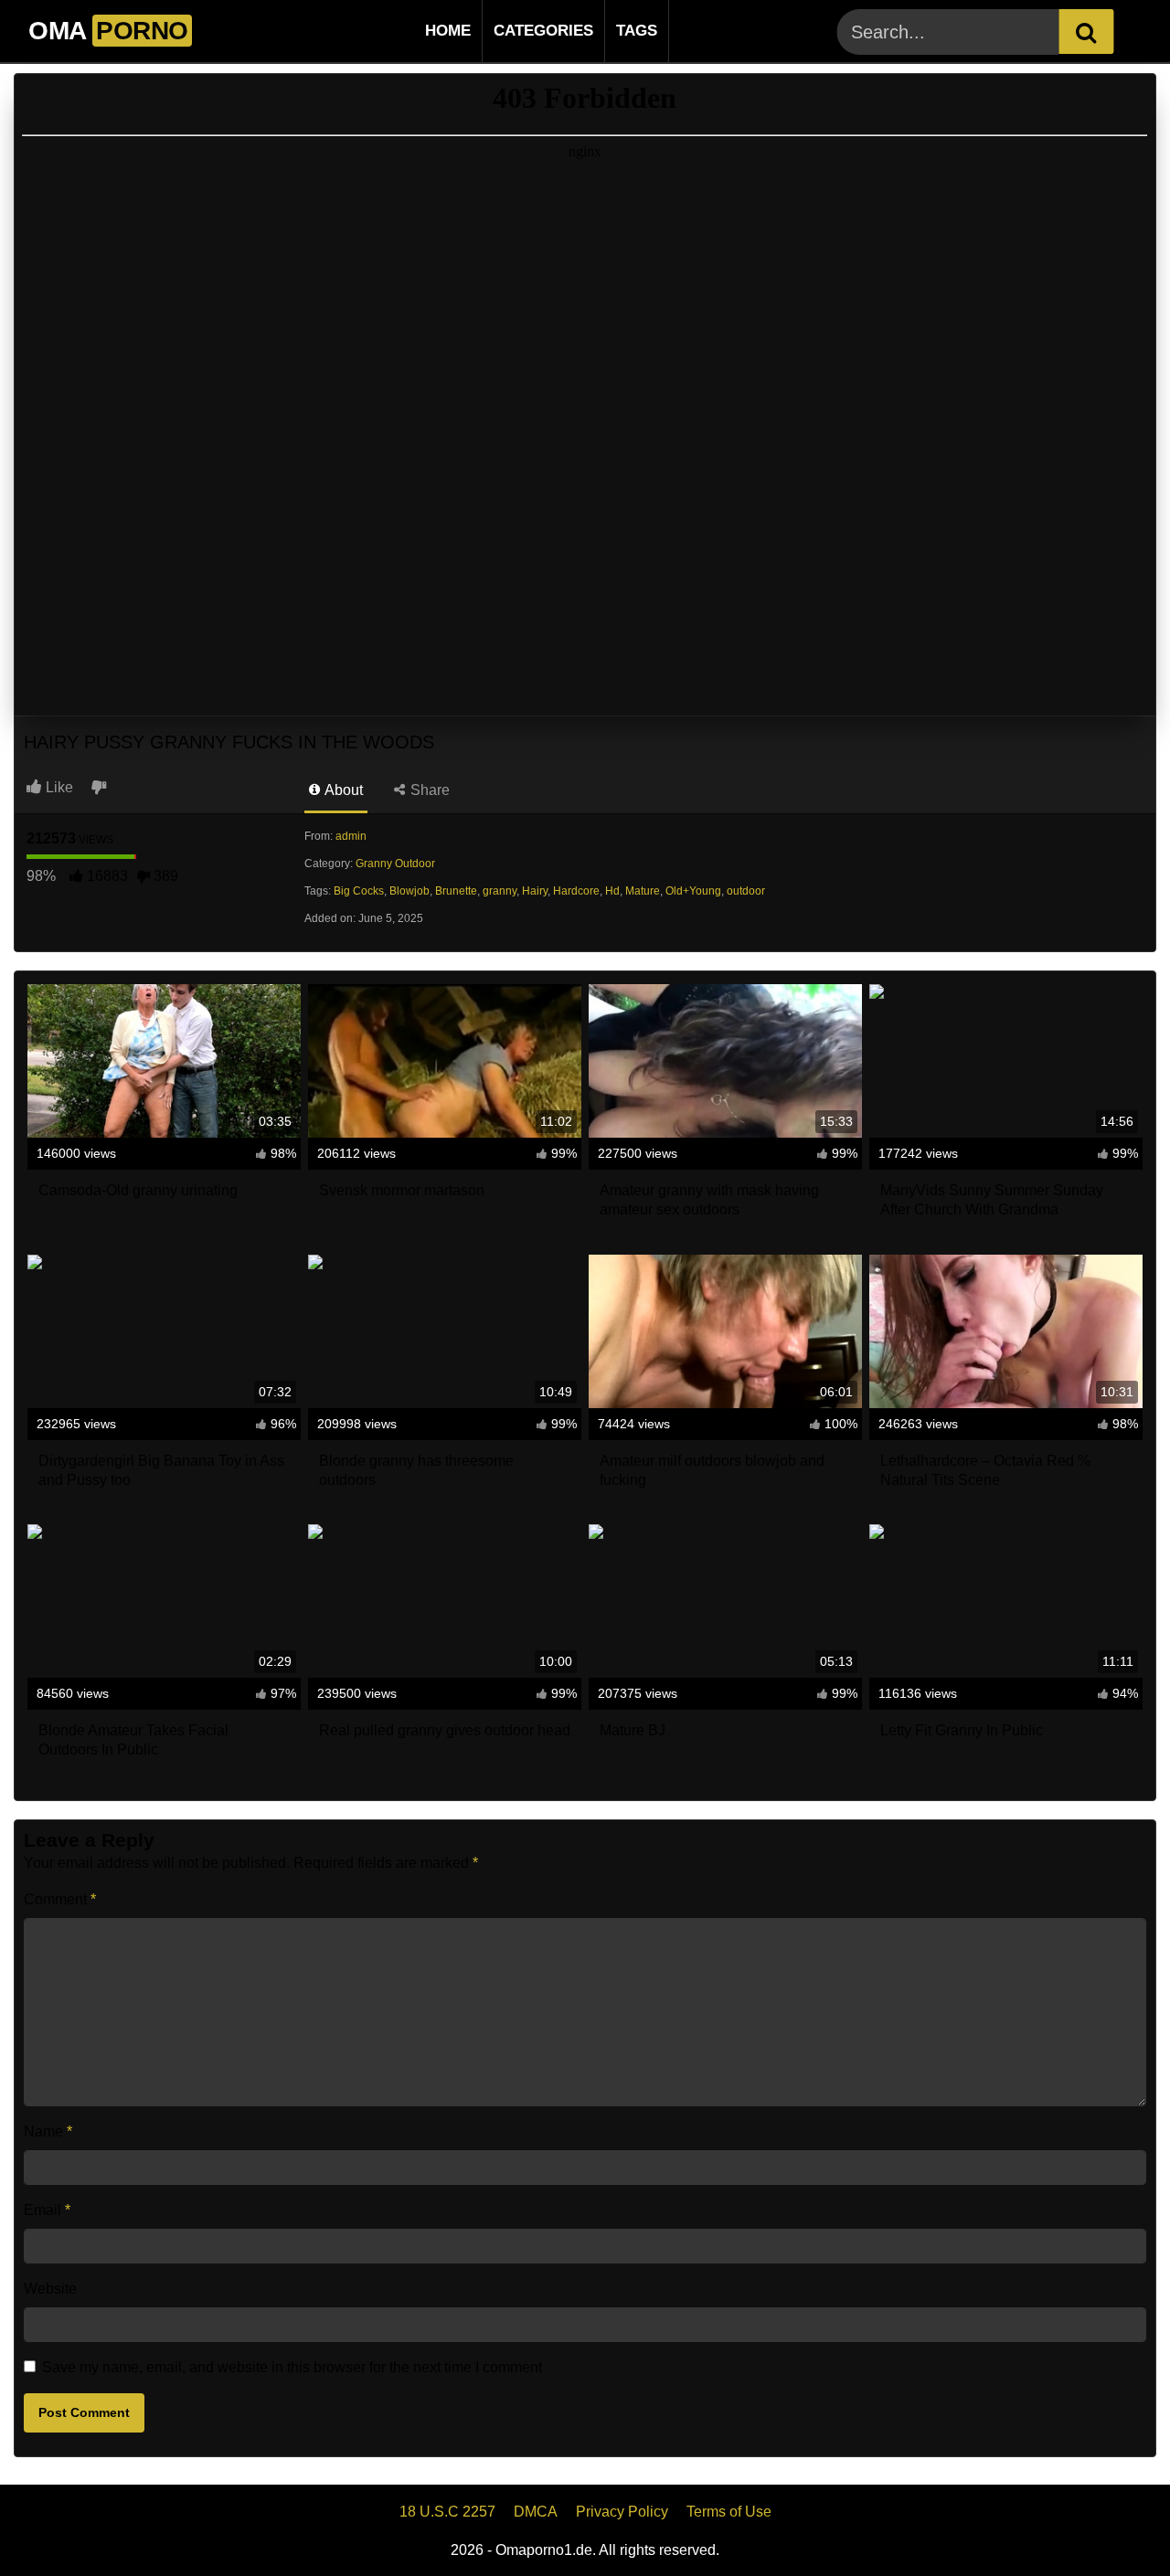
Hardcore (576, 891)
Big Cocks (359, 891)
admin (351, 836)
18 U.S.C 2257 (447, 2512)
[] (1086, 32)
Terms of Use (729, 2512)
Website (50, 2289)
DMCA (536, 2512)
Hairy (535, 891)
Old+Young (693, 891)
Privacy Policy (622, 2512)
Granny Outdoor (395, 864)
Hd (612, 891)
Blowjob (409, 891)
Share (428, 790)
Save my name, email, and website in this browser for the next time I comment (292, 2367)
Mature (643, 891)
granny (500, 891)
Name (48, 2131)
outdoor (746, 891)
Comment (60, 1899)
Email (47, 2210)
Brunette (456, 891)
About (342, 790)
